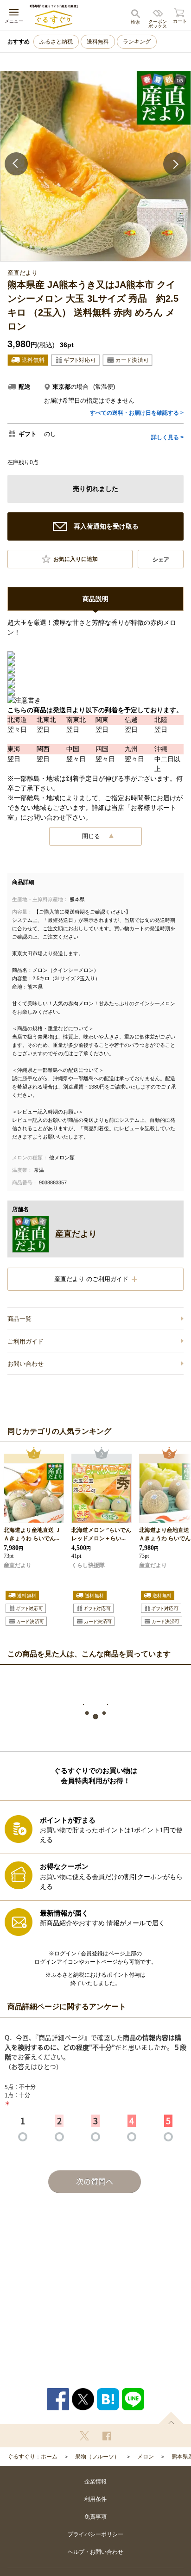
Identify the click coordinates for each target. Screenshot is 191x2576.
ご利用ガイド (25, 1341)
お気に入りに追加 (76, 559)
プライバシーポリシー (95, 2534)
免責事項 (95, 2517)
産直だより (18, 1565)
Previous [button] (16, 164)
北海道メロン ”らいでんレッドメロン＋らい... (101, 1534)
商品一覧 (19, 1319)
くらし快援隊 (88, 1565)
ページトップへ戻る (171, 2418)
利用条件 (95, 2499)
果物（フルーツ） (97, 2457)
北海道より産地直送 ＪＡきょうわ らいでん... (32, 1534)
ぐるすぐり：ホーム (32, 2457)
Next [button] (175, 164)
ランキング (137, 42)
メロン (146, 2457)
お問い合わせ (25, 1364)
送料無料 (98, 42)
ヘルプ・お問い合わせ (95, 2552)
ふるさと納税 (56, 42)
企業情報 (95, 2482)
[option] (95, 166)
